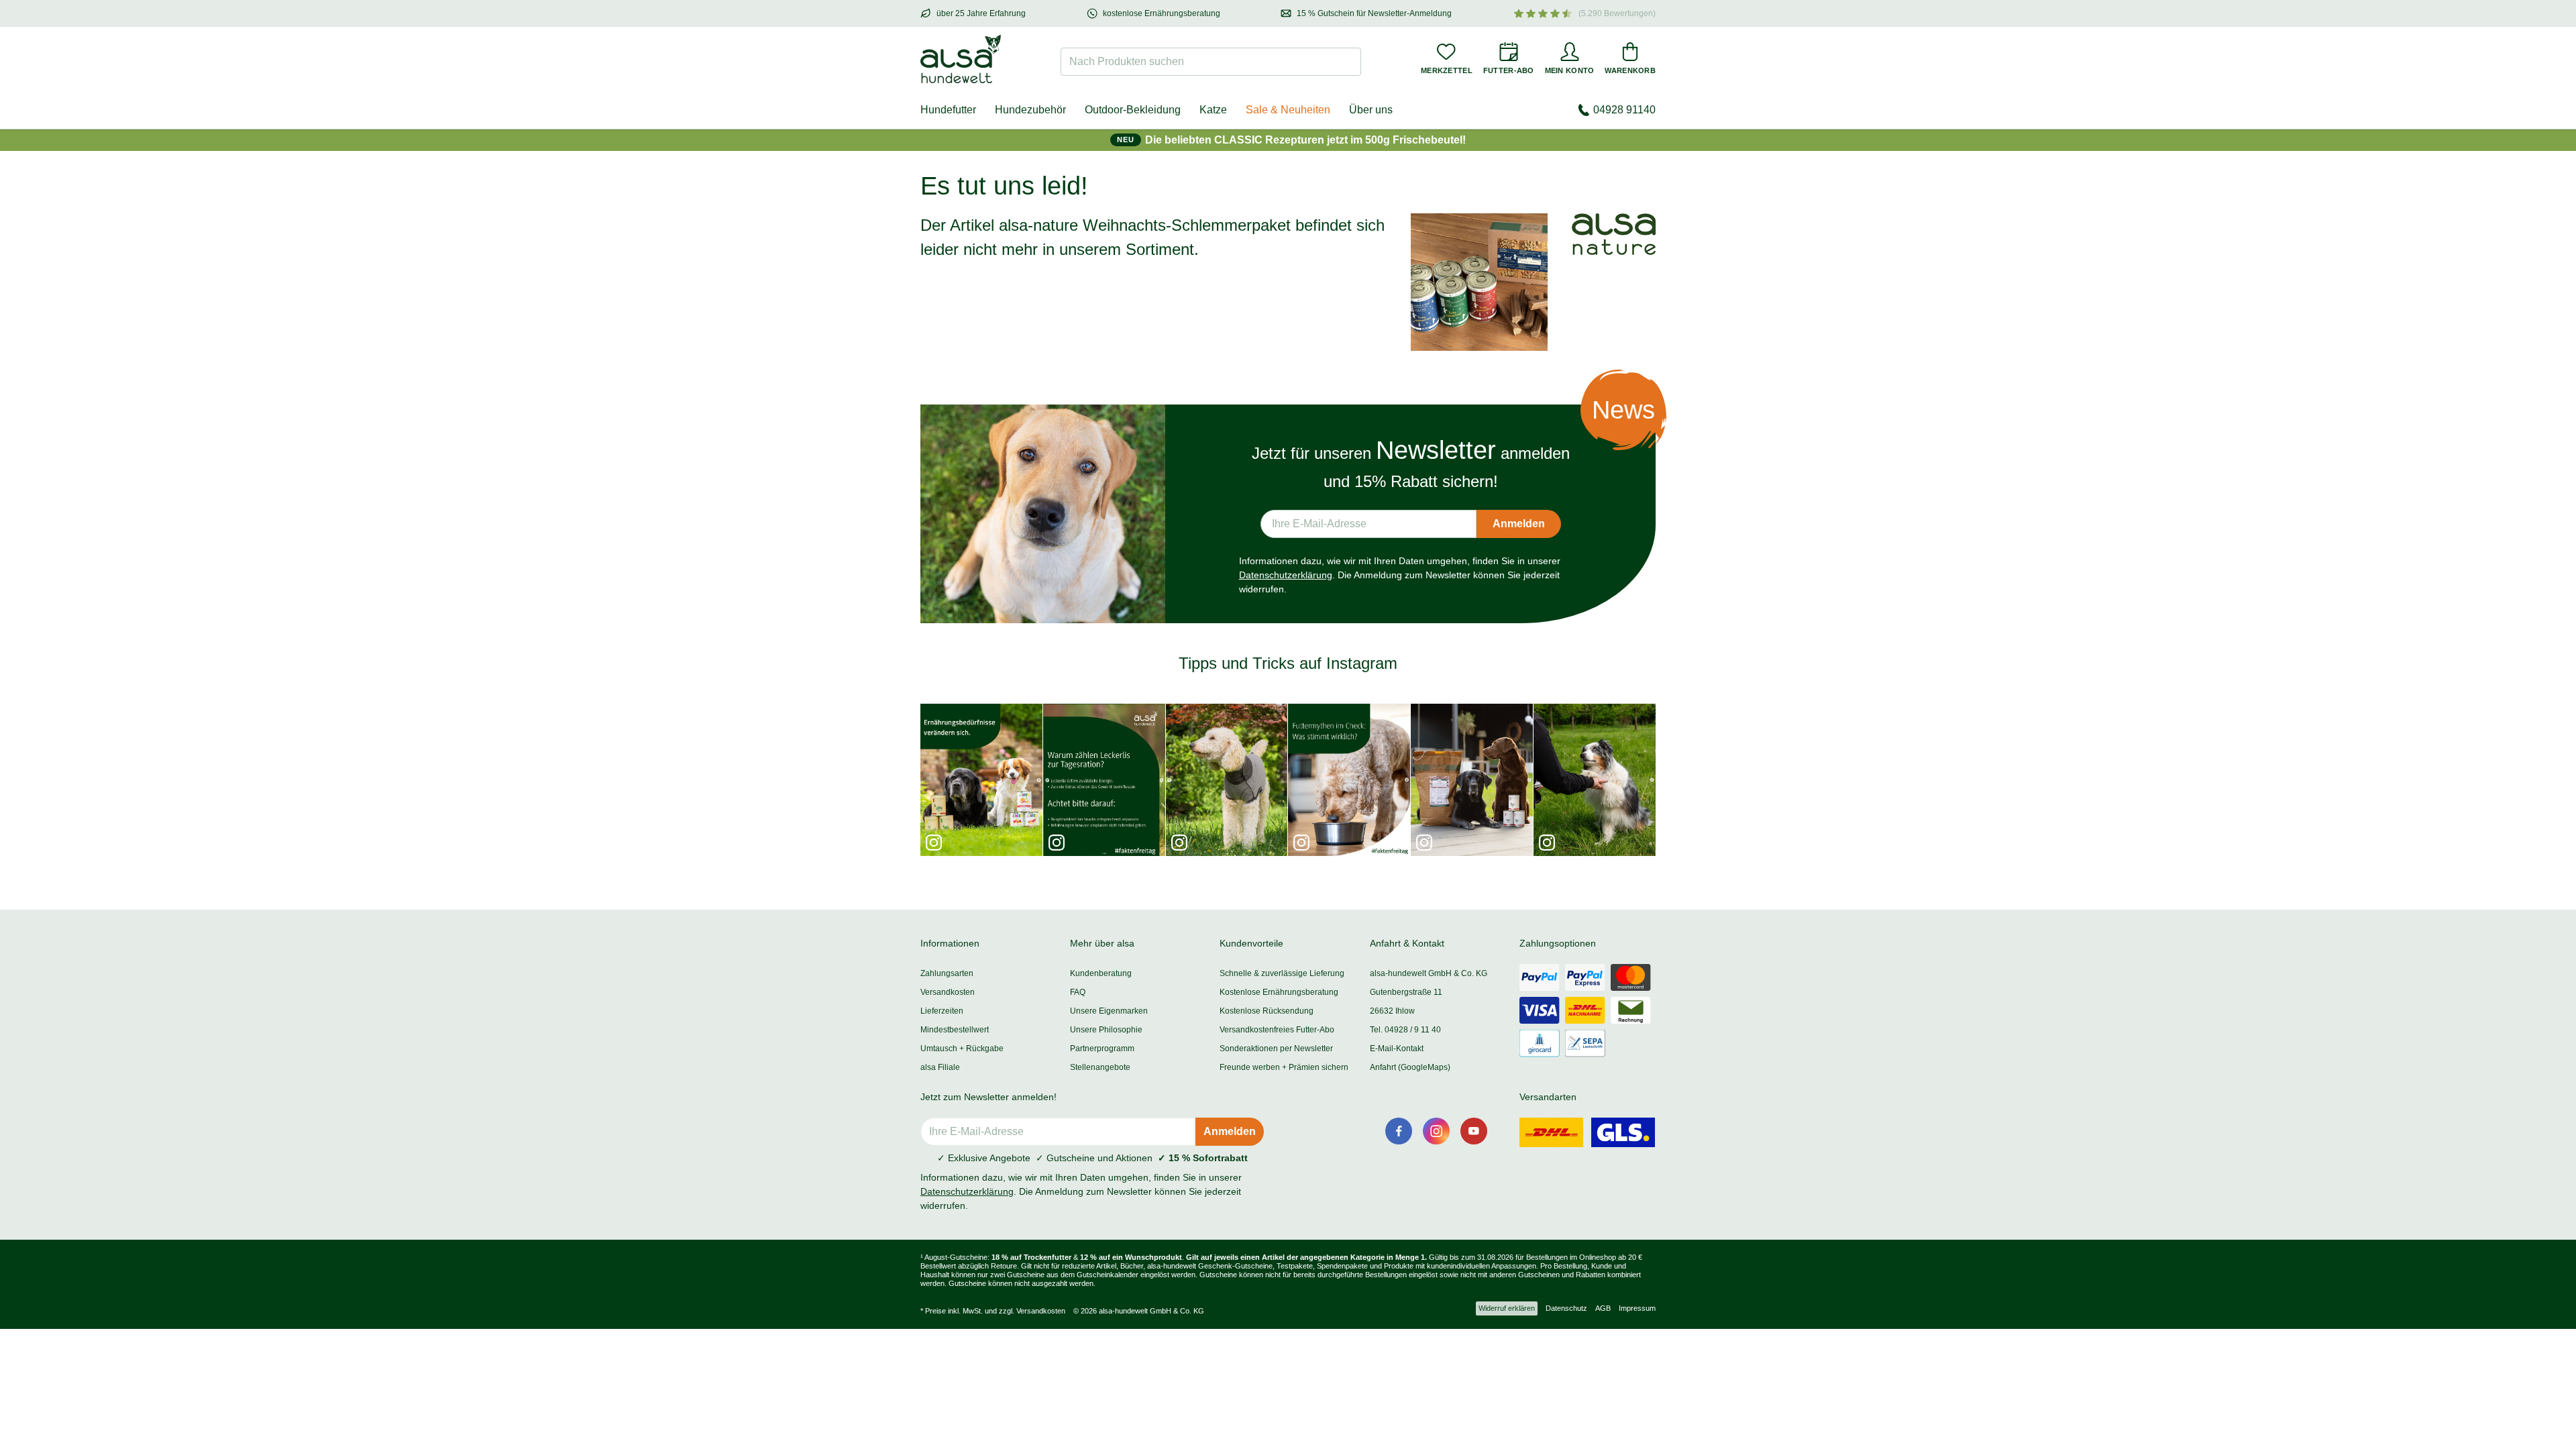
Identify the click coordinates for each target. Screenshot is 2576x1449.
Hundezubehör (1030, 110)
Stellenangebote (1100, 1067)
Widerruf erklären (1507, 1308)
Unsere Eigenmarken (1109, 1011)
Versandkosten (948, 992)
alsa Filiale (940, 1067)
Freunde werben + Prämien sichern (1284, 1067)
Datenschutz (1566, 1308)
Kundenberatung (1101, 973)
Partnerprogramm (1102, 1049)
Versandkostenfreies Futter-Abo (1277, 1030)
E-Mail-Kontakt (1397, 1049)
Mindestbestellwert (955, 1030)
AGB (1603, 1308)
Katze (1213, 110)
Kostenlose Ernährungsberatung (1279, 992)
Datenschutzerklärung (1286, 575)
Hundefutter (948, 110)
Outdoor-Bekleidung (1133, 110)
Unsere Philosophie (1106, 1030)
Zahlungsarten (947, 973)
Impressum (1637, 1308)
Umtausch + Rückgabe (962, 1049)
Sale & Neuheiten (1288, 110)
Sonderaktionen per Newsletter (1276, 1049)
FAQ (1078, 992)
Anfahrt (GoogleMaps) (1410, 1067)
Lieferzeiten (942, 1011)
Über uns (1371, 110)
